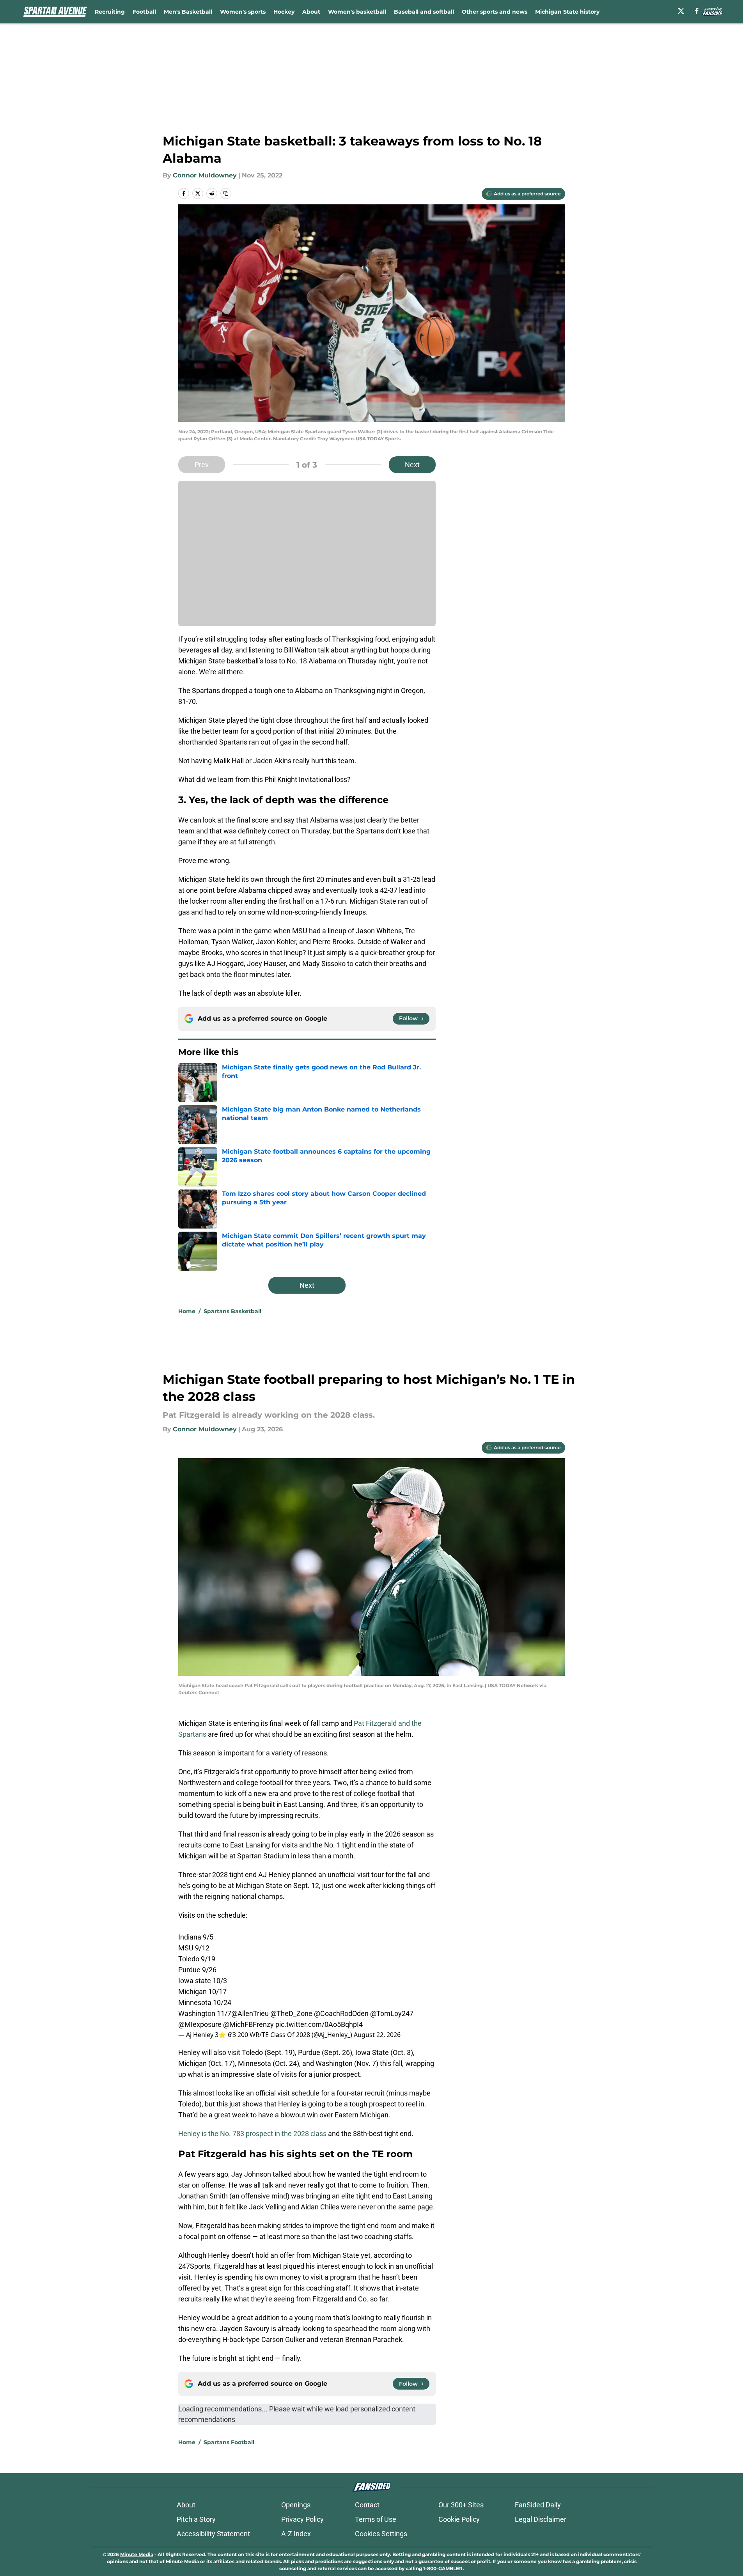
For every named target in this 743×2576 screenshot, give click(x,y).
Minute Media (137, 2554)
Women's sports (243, 12)
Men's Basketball (188, 12)
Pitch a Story (196, 2519)
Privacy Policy (302, 2519)
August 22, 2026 (377, 2035)
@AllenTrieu (250, 2013)
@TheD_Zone (291, 2013)
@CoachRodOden (341, 2013)
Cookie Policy (459, 2519)
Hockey (284, 12)
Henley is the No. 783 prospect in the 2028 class (252, 2134)
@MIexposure (200, 2024)
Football (144, 12)
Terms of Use (376, 2519)
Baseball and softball (424, 12)
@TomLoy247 (392, 2013)
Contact (367, 2505)
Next (412, 465)
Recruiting (110, 12)
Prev (202, 465)
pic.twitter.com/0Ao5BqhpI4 (319, 2024)
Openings (296, 2505)
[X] (681, 11)
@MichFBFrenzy (248, 2024)
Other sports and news (495, 12)
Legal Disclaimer (541, 2519)
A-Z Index (296, 2534)
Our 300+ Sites (461, 2505)
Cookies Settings (381, 2534)
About (311, 12)
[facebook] (697, 11)
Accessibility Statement (213, 2534)
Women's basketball (357, 12)
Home (187, 1311)
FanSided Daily (538, 2505)
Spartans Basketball (232, 1311)
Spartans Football (229, 2442)
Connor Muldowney (205, 175)
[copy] (226, 193)
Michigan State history (567, 12)
